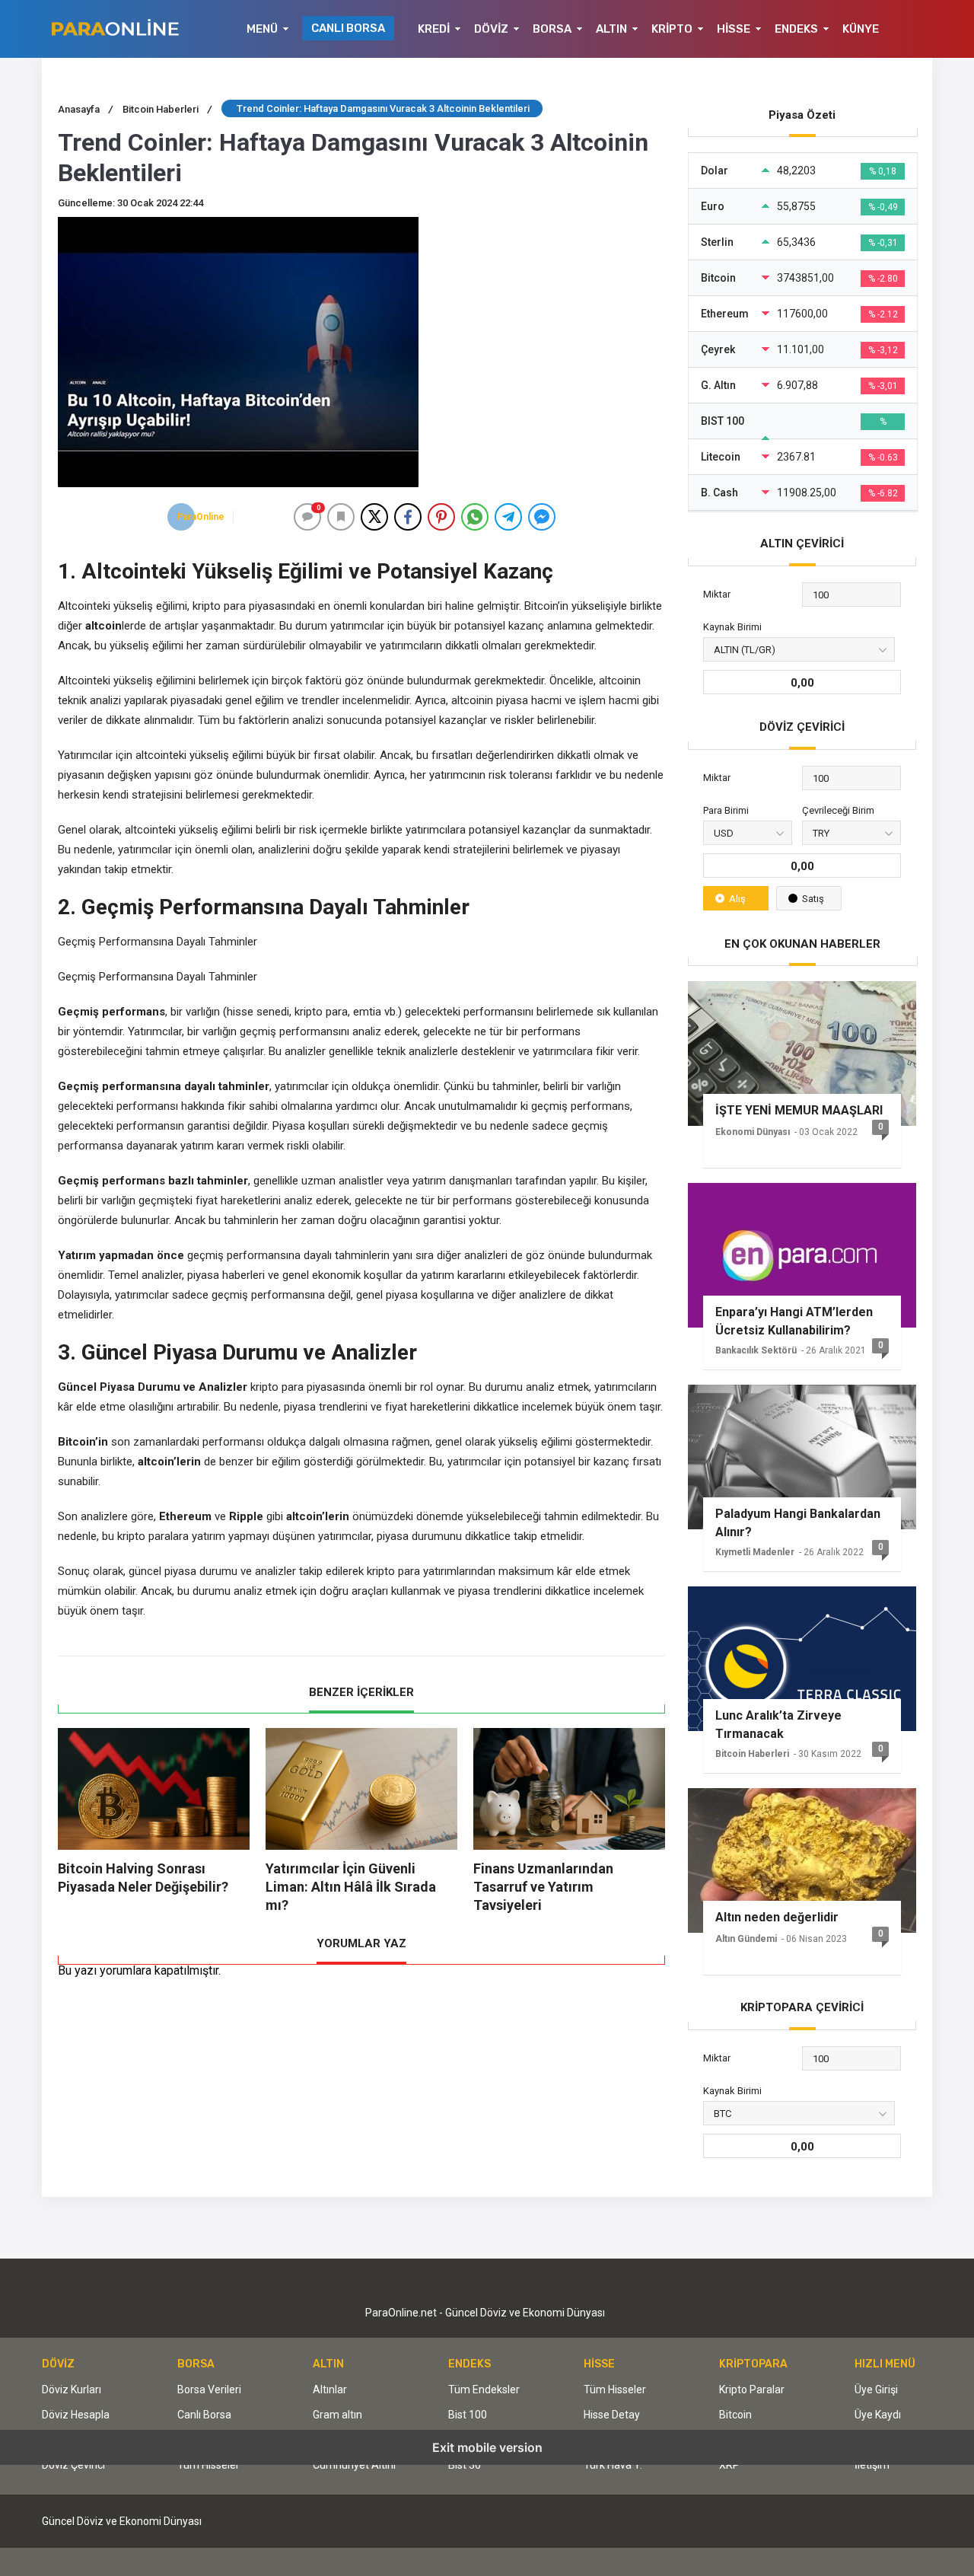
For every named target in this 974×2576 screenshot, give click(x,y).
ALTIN (611, 29)
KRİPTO (672, 29)
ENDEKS (796, 29)
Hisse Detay (612, 2415)
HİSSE (734, 29)
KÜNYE (861, 29)
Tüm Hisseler (208, 2465)
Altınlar (330, 2389)
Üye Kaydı (878, 2415)
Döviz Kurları (72, 2389)
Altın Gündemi (746, 1939)
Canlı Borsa (204, 2415)
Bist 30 (465, 2465)
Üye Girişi (876, 2389)
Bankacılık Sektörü (756, 1350)
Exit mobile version (487, 2447)
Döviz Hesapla (76, 2415)
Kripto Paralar (752, 2389)
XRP (729, 2465)
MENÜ (262, 29)
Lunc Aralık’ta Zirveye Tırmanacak (778, 1725)
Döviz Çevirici (73, 2465)
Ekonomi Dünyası (753, 1132)
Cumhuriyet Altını (354, 2465)
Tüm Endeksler (484, 2389)
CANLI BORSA (348, 28)
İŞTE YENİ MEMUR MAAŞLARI (799, 1110)
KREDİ (434, 29)
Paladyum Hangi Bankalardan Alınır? (798, 1523)
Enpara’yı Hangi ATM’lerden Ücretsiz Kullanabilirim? (794, 1321)
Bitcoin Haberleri (752, 1754)
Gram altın (337, 2415)
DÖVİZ (491, 29)
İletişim (872, 2465)
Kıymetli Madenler (755, 1552)
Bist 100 (468, 2415)
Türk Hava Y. (613, 2465)
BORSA (552, 29)
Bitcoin (735, 2415)
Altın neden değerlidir (777, 1917)
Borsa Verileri (209, 2389)
